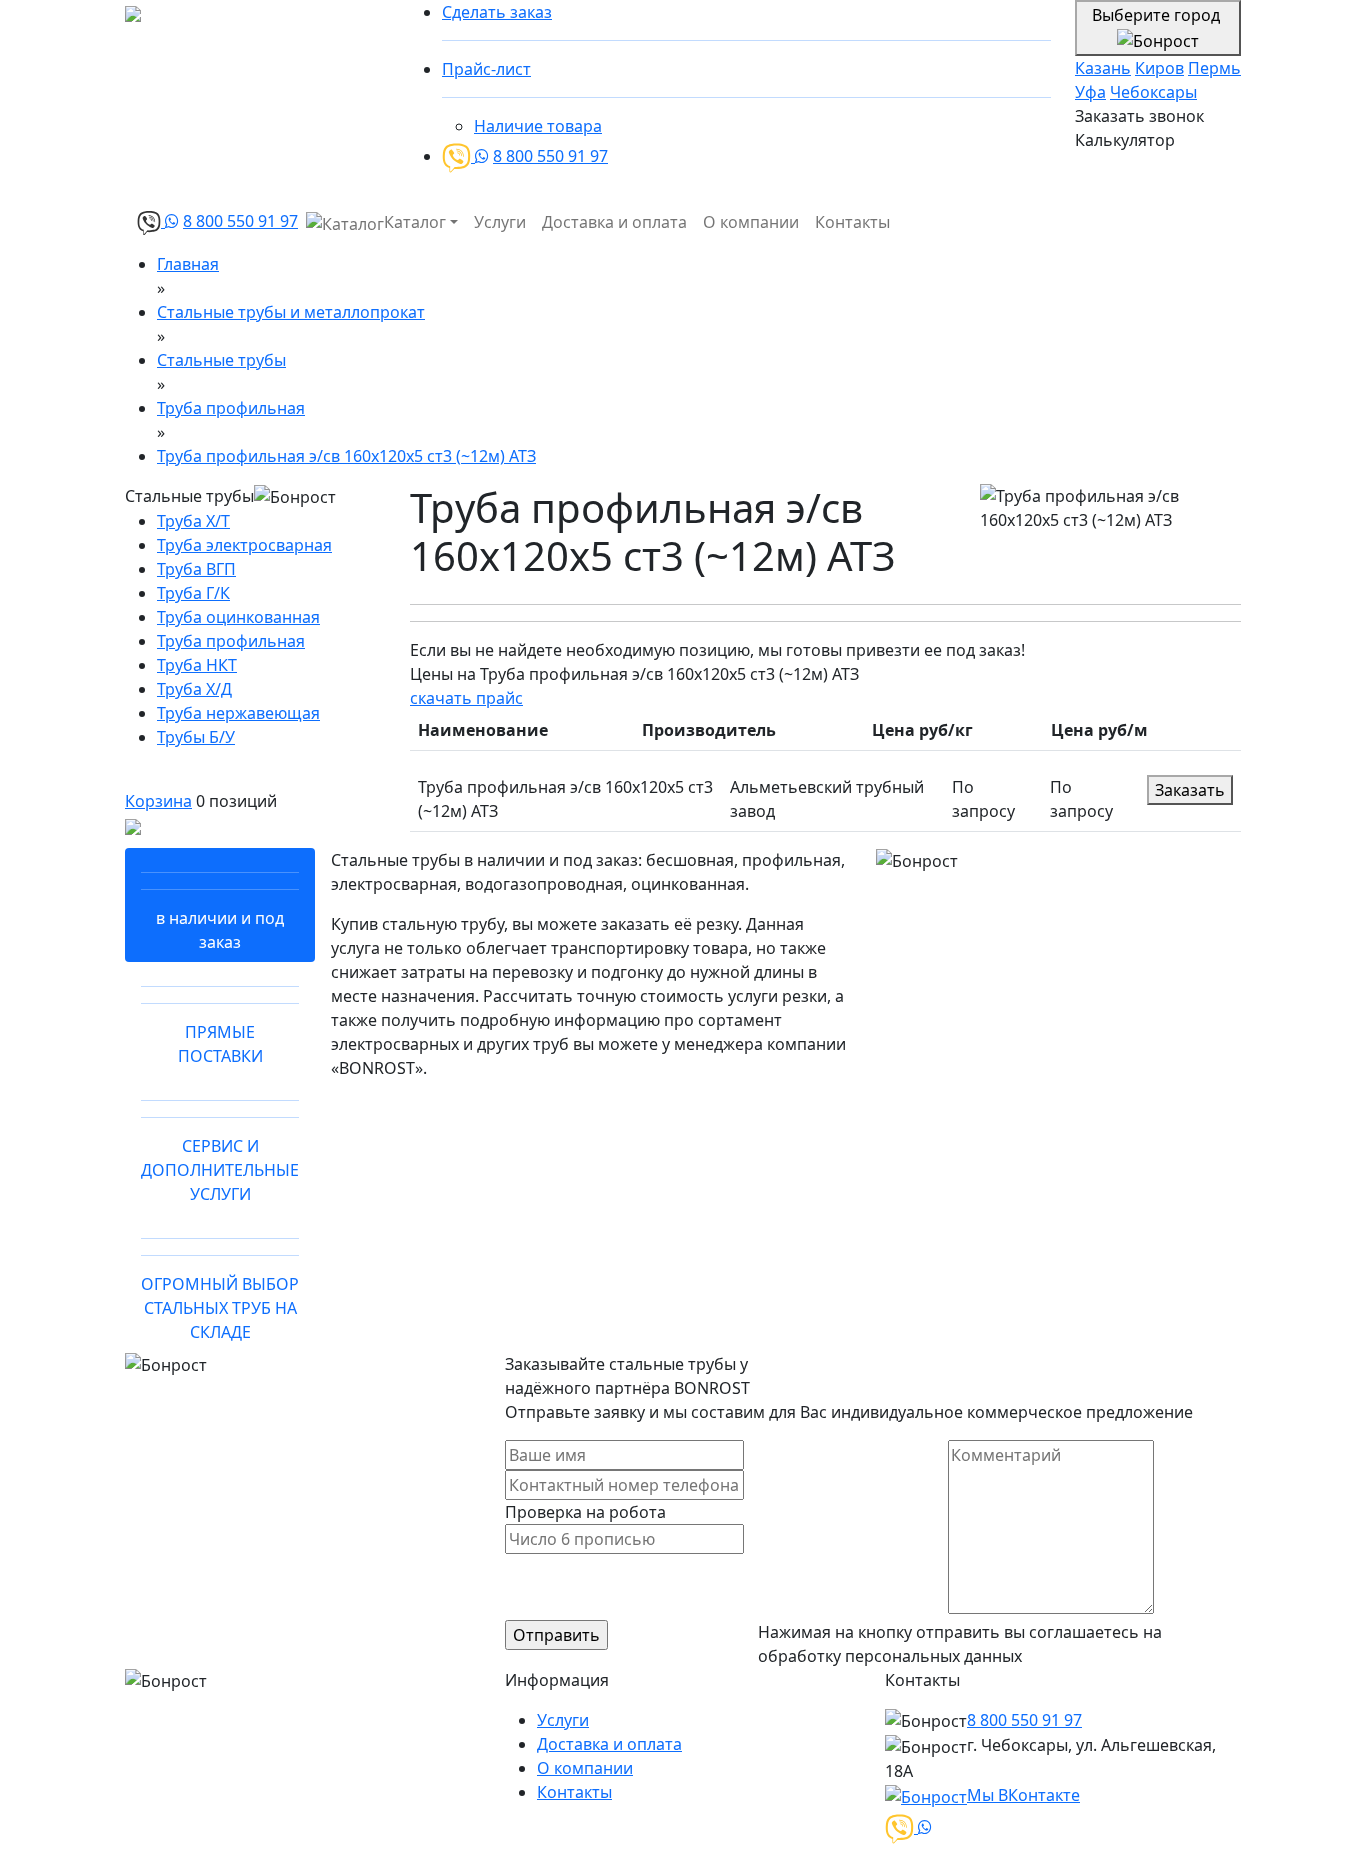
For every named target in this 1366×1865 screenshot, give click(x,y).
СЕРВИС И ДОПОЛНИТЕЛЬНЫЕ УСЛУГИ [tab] (220, 1170)
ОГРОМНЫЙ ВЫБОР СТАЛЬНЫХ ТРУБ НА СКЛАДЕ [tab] (220, 1308)
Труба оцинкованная (238, 617)
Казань (1103, 68)
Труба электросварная (244, 545)
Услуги (500, 222)
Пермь (1214, 68)
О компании (751, 222)
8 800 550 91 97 (550, 156)
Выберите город (1158, 15)
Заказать (1190, 790)
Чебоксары (1153, 92)
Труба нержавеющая (238, 713)
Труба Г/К (193, 593)
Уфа (1090, 92)
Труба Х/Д (194, 689)
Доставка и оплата (614, 222)
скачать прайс (466, 698)
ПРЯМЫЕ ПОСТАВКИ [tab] (220, 1044)
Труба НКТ (197, 665)
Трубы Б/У (196, 737)
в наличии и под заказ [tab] (220, 930)
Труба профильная (231, 641)
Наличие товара (538, 126)
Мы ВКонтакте (1023, 1795)
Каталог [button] (415, 222)
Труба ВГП (196, 569)
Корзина (158, 801)
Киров (1159, 68)
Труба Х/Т (193, 521)
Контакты (852, 222)
